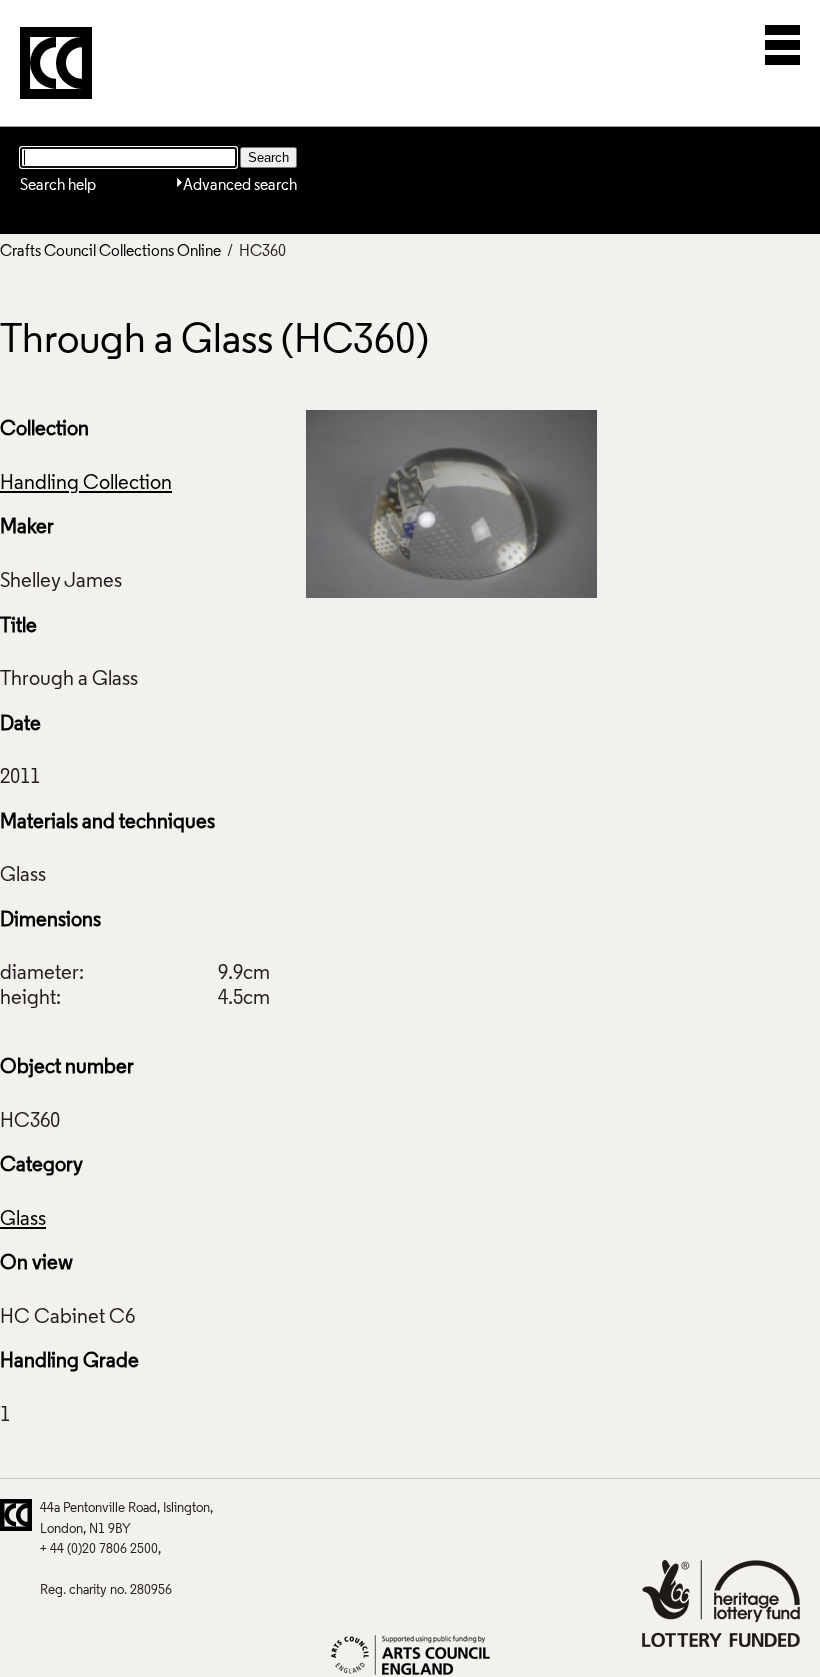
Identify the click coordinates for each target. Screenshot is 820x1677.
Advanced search (240, 186)
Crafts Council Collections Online (110, 252)
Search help (58, 186)
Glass (23, 1220)
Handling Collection (86, 484)
